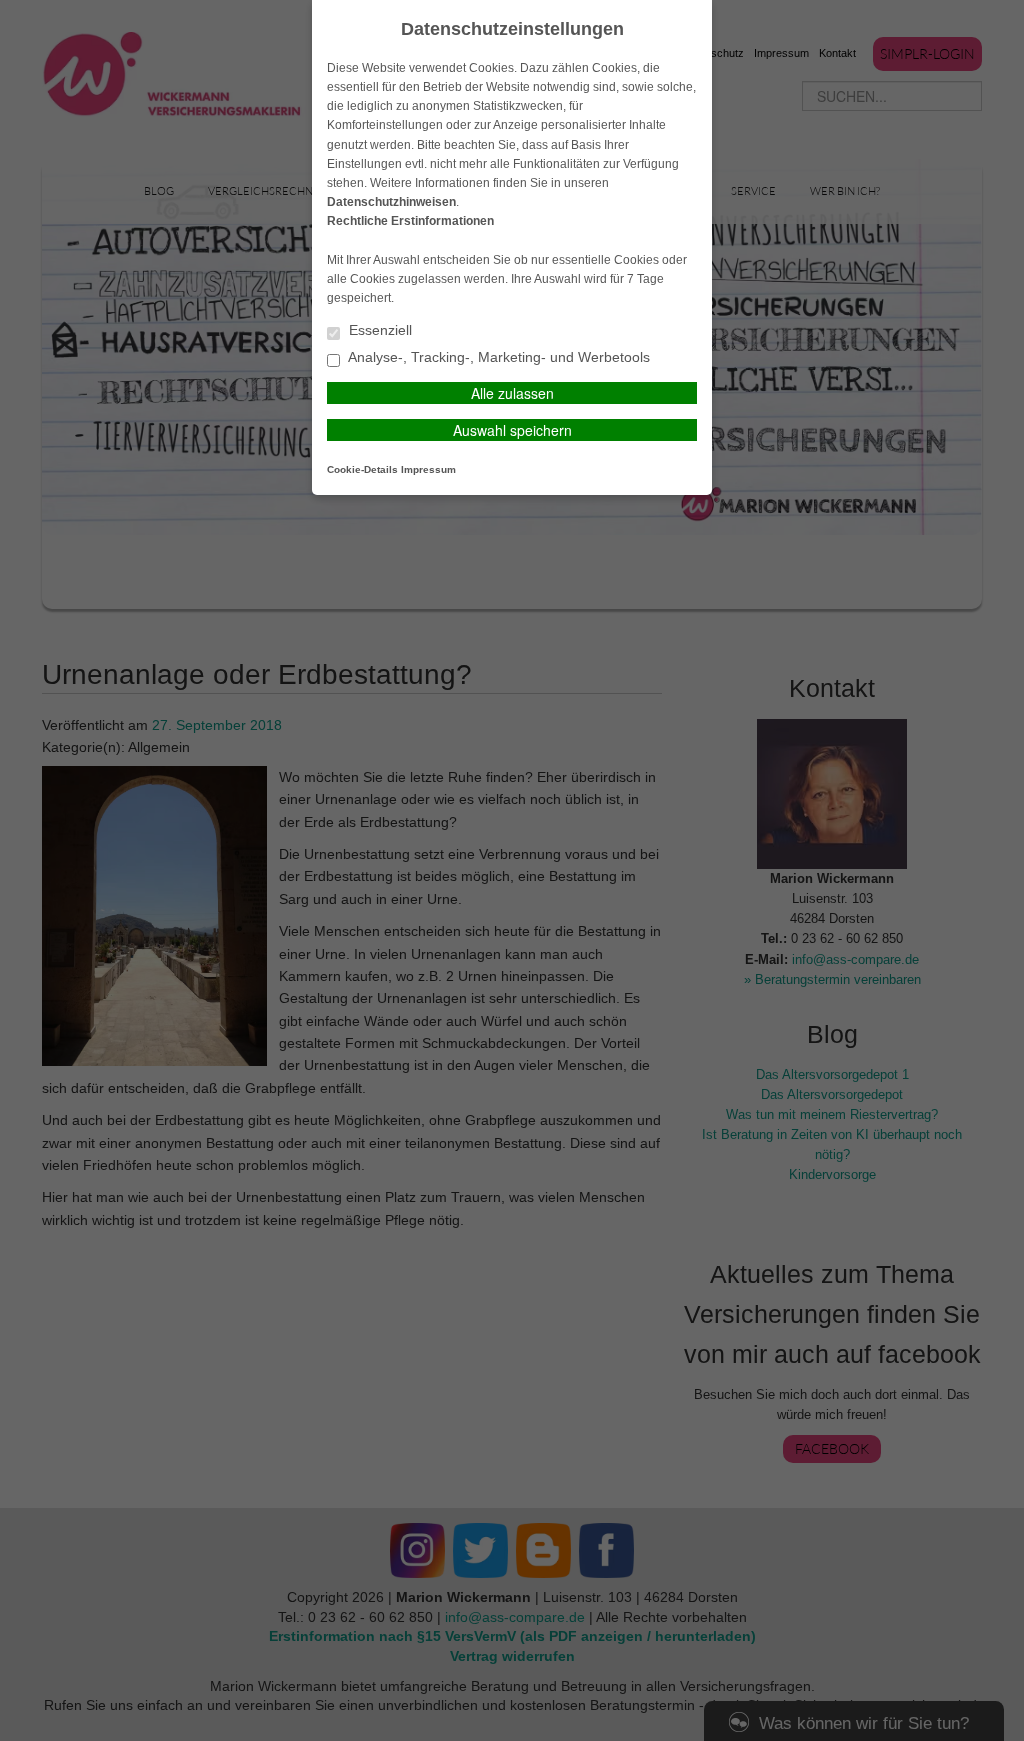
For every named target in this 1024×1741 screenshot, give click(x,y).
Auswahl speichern (512, 430)
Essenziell (378, 330)
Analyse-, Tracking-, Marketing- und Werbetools (497, 357)
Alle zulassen (512, 393)
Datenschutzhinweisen (391, 202)
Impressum (428, 469)
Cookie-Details (362, 469)
